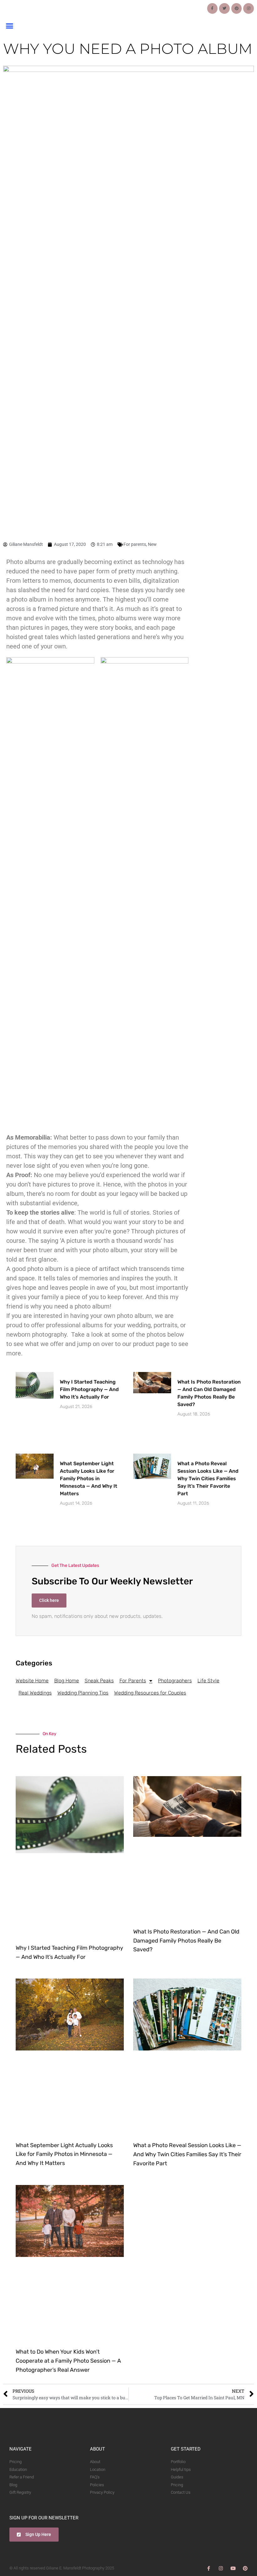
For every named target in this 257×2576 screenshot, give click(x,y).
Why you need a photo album (128, 49)
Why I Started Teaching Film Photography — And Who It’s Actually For (89, 1389)
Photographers (175, 1681)
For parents (135, 544)
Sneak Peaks (99, 1681)
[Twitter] (224, 8)
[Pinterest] (237, 8)
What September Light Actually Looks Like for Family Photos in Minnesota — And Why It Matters (89, 1479)
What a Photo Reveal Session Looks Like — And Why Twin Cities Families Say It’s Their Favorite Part (208, 1479)
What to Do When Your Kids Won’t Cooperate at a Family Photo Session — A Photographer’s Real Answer (68, 2361)
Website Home (32, 1681)
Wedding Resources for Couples (150, 1693)
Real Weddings (35, 1693)
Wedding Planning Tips (83, 1693)
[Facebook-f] (212, 8)
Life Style (208, 1681)
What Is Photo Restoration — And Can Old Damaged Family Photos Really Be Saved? (186, 1941)
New (152, 544)
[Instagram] (249, 8)
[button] (9, 26)
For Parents (133, 1681)
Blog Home (67, 1681)
